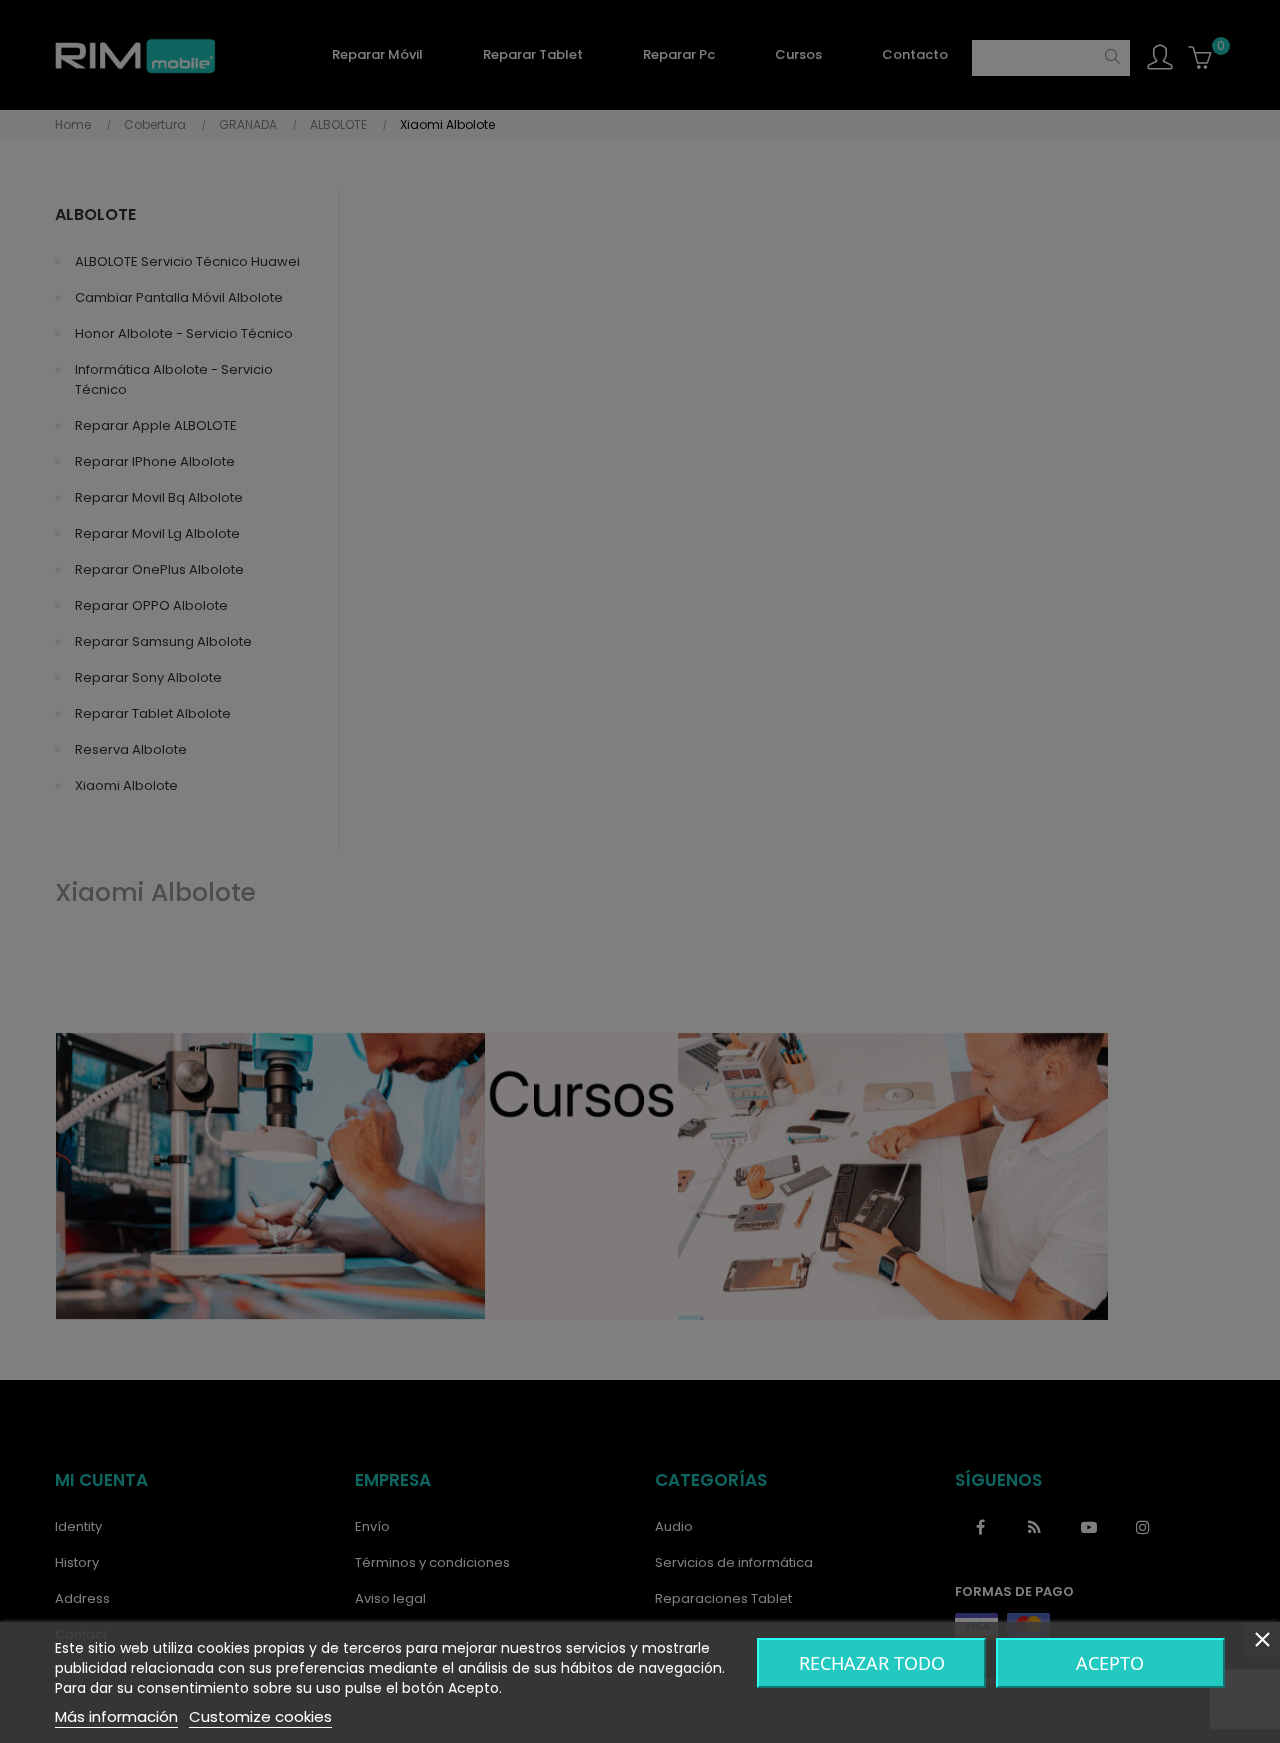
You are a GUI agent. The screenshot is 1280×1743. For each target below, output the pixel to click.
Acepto (1110, 1663)
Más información (116, 1716)
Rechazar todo (872, 1663)
